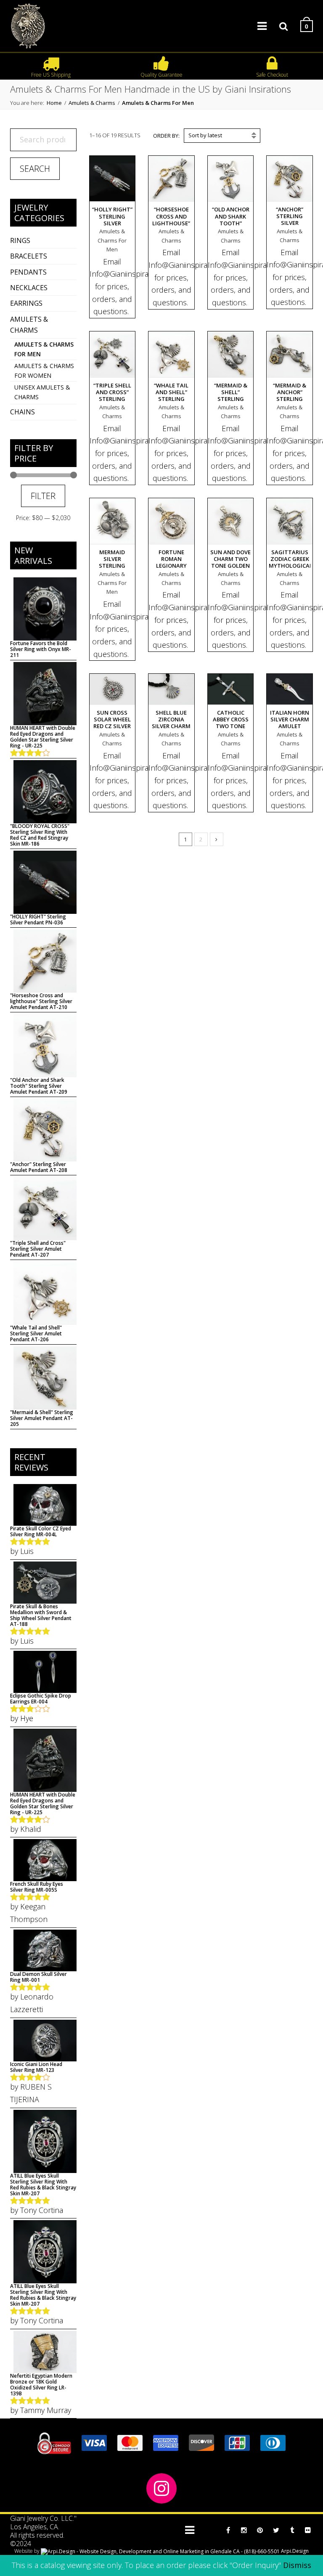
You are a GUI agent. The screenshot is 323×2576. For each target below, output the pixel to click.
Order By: (166, 136)
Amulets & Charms (92, 103)
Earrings (26, 303)
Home (54, 103)
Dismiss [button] (297, 2565)
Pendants (28, 272)
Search (35, 169)
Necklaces (29, 288)
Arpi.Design (294, 2551)
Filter (43, 496)
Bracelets (29, 256)
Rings (20, 240)
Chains (23, 412)
